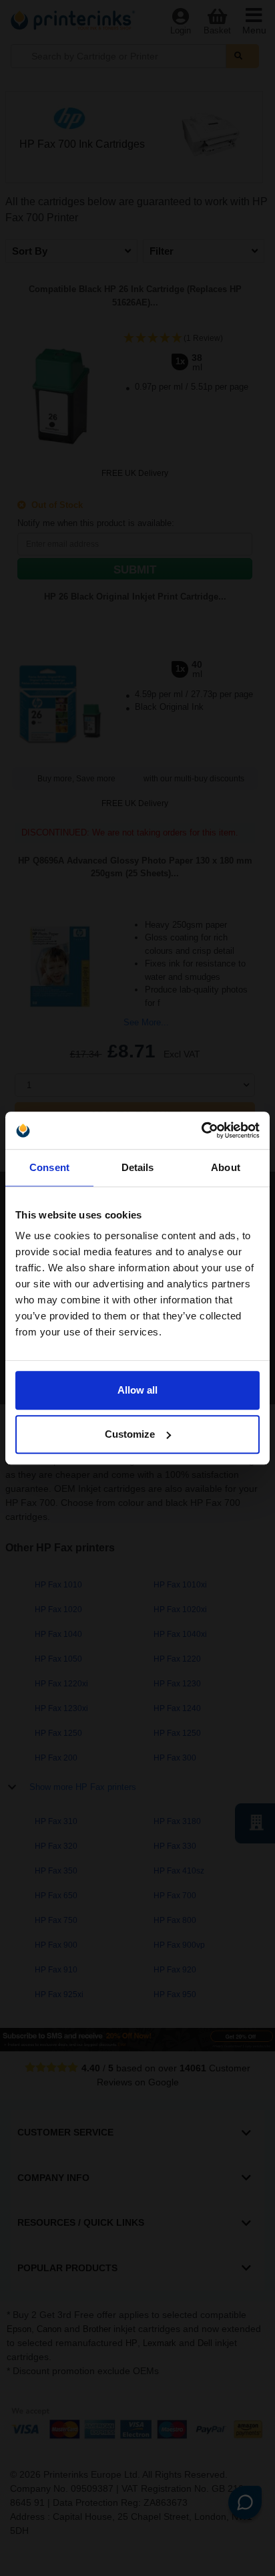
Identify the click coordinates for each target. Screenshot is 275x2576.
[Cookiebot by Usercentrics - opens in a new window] (201, 1130)
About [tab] (226, 1167)
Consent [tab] (49, 1167)
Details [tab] (138, 1167)
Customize (130, 1434)
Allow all (137, 1390)
